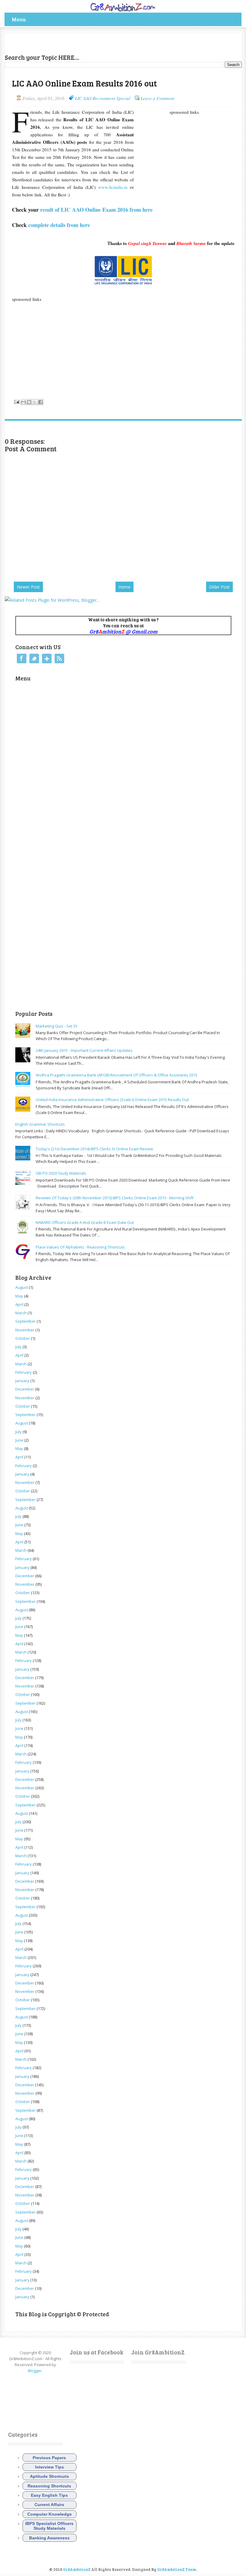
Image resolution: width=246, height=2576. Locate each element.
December (25, 1389)
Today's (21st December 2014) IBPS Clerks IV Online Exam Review (94, 1149)
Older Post (219, 587)
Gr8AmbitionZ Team (177, 2569)
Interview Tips (49, 2467)
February (24, 1372)
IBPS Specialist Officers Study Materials (49, 2526)
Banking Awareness (49, 2538)
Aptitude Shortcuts (49, 2476)
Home (124, 587)
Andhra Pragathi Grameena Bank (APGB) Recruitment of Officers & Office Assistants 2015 (117, 1075)
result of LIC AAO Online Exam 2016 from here (96, 210)
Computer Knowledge (49, 2514)
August (22, 1287)
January (22, 1381)
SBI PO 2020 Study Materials (61, 1173)
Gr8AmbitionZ (77, 2569)
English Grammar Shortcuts (40, 1124)
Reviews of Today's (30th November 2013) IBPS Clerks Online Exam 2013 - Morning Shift (115, 1198)
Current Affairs (49, 2505)
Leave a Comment (157, 98)
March (21, 1313)
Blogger (35, 2371)
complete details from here (59, 225)
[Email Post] (16, 401)
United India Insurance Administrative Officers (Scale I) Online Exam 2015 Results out (112, 1100)
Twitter (34, 658)
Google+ (47, 658)
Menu (19, 19)
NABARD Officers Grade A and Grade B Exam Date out (85, 1222)
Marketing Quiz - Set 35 (57, 1026)
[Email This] (23, 402)
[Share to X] (35, 402)
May (19, 1296)
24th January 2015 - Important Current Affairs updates (84, 1050)
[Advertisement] (75, 42)
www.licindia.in (113, 187)
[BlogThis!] (29, 402)
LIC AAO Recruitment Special (103, 98)
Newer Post (28, 587)
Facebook (22, 658)
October (23, 1338)
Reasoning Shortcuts (49, 2486)
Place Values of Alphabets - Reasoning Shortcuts (80, 1247)
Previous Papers (49, 2458)
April (19, 1304)
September (25, 1321)
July (18, 1347)
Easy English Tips (49, 2495)
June (19, 1440)
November (25, 1330)
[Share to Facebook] (40, 402)
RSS (59, 658)
